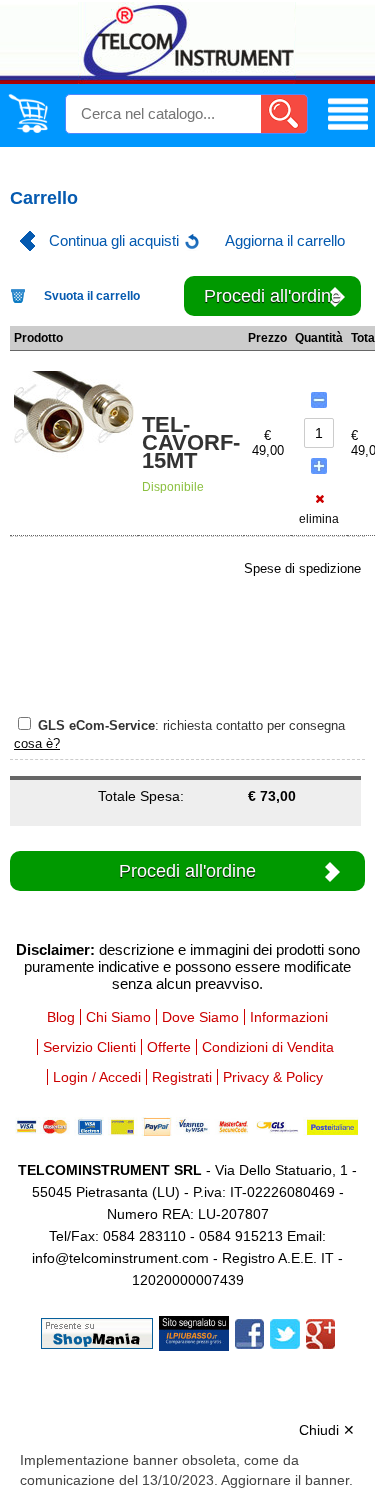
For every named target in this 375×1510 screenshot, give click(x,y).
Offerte (169, 1047)
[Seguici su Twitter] (285, 1332)
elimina (319, 519)
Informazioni (289, 1017)
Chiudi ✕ (327, 1430)
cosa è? (37, 743)
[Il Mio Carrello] (28, 129)
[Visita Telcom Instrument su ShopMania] (97, 1332)
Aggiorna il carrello (285, 240)
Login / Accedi (97, 1077)
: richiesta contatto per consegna (191, 725)
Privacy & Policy (273, 1077)
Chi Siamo (118, 1017)
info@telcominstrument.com (120, 1258)
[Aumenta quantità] (319, 466)
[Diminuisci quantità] (319, 400)
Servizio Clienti (89, 1047)
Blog (61, 1017)
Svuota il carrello (92, 296)
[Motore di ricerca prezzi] (194, 1332)
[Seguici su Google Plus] (320, 1332)
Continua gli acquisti (114, 240)
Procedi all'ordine (272, 296)
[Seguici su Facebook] (249, 1332)
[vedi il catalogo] (348, 130)
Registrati (182, 1077)
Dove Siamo (200, 1017)
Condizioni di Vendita (268, 1047)
